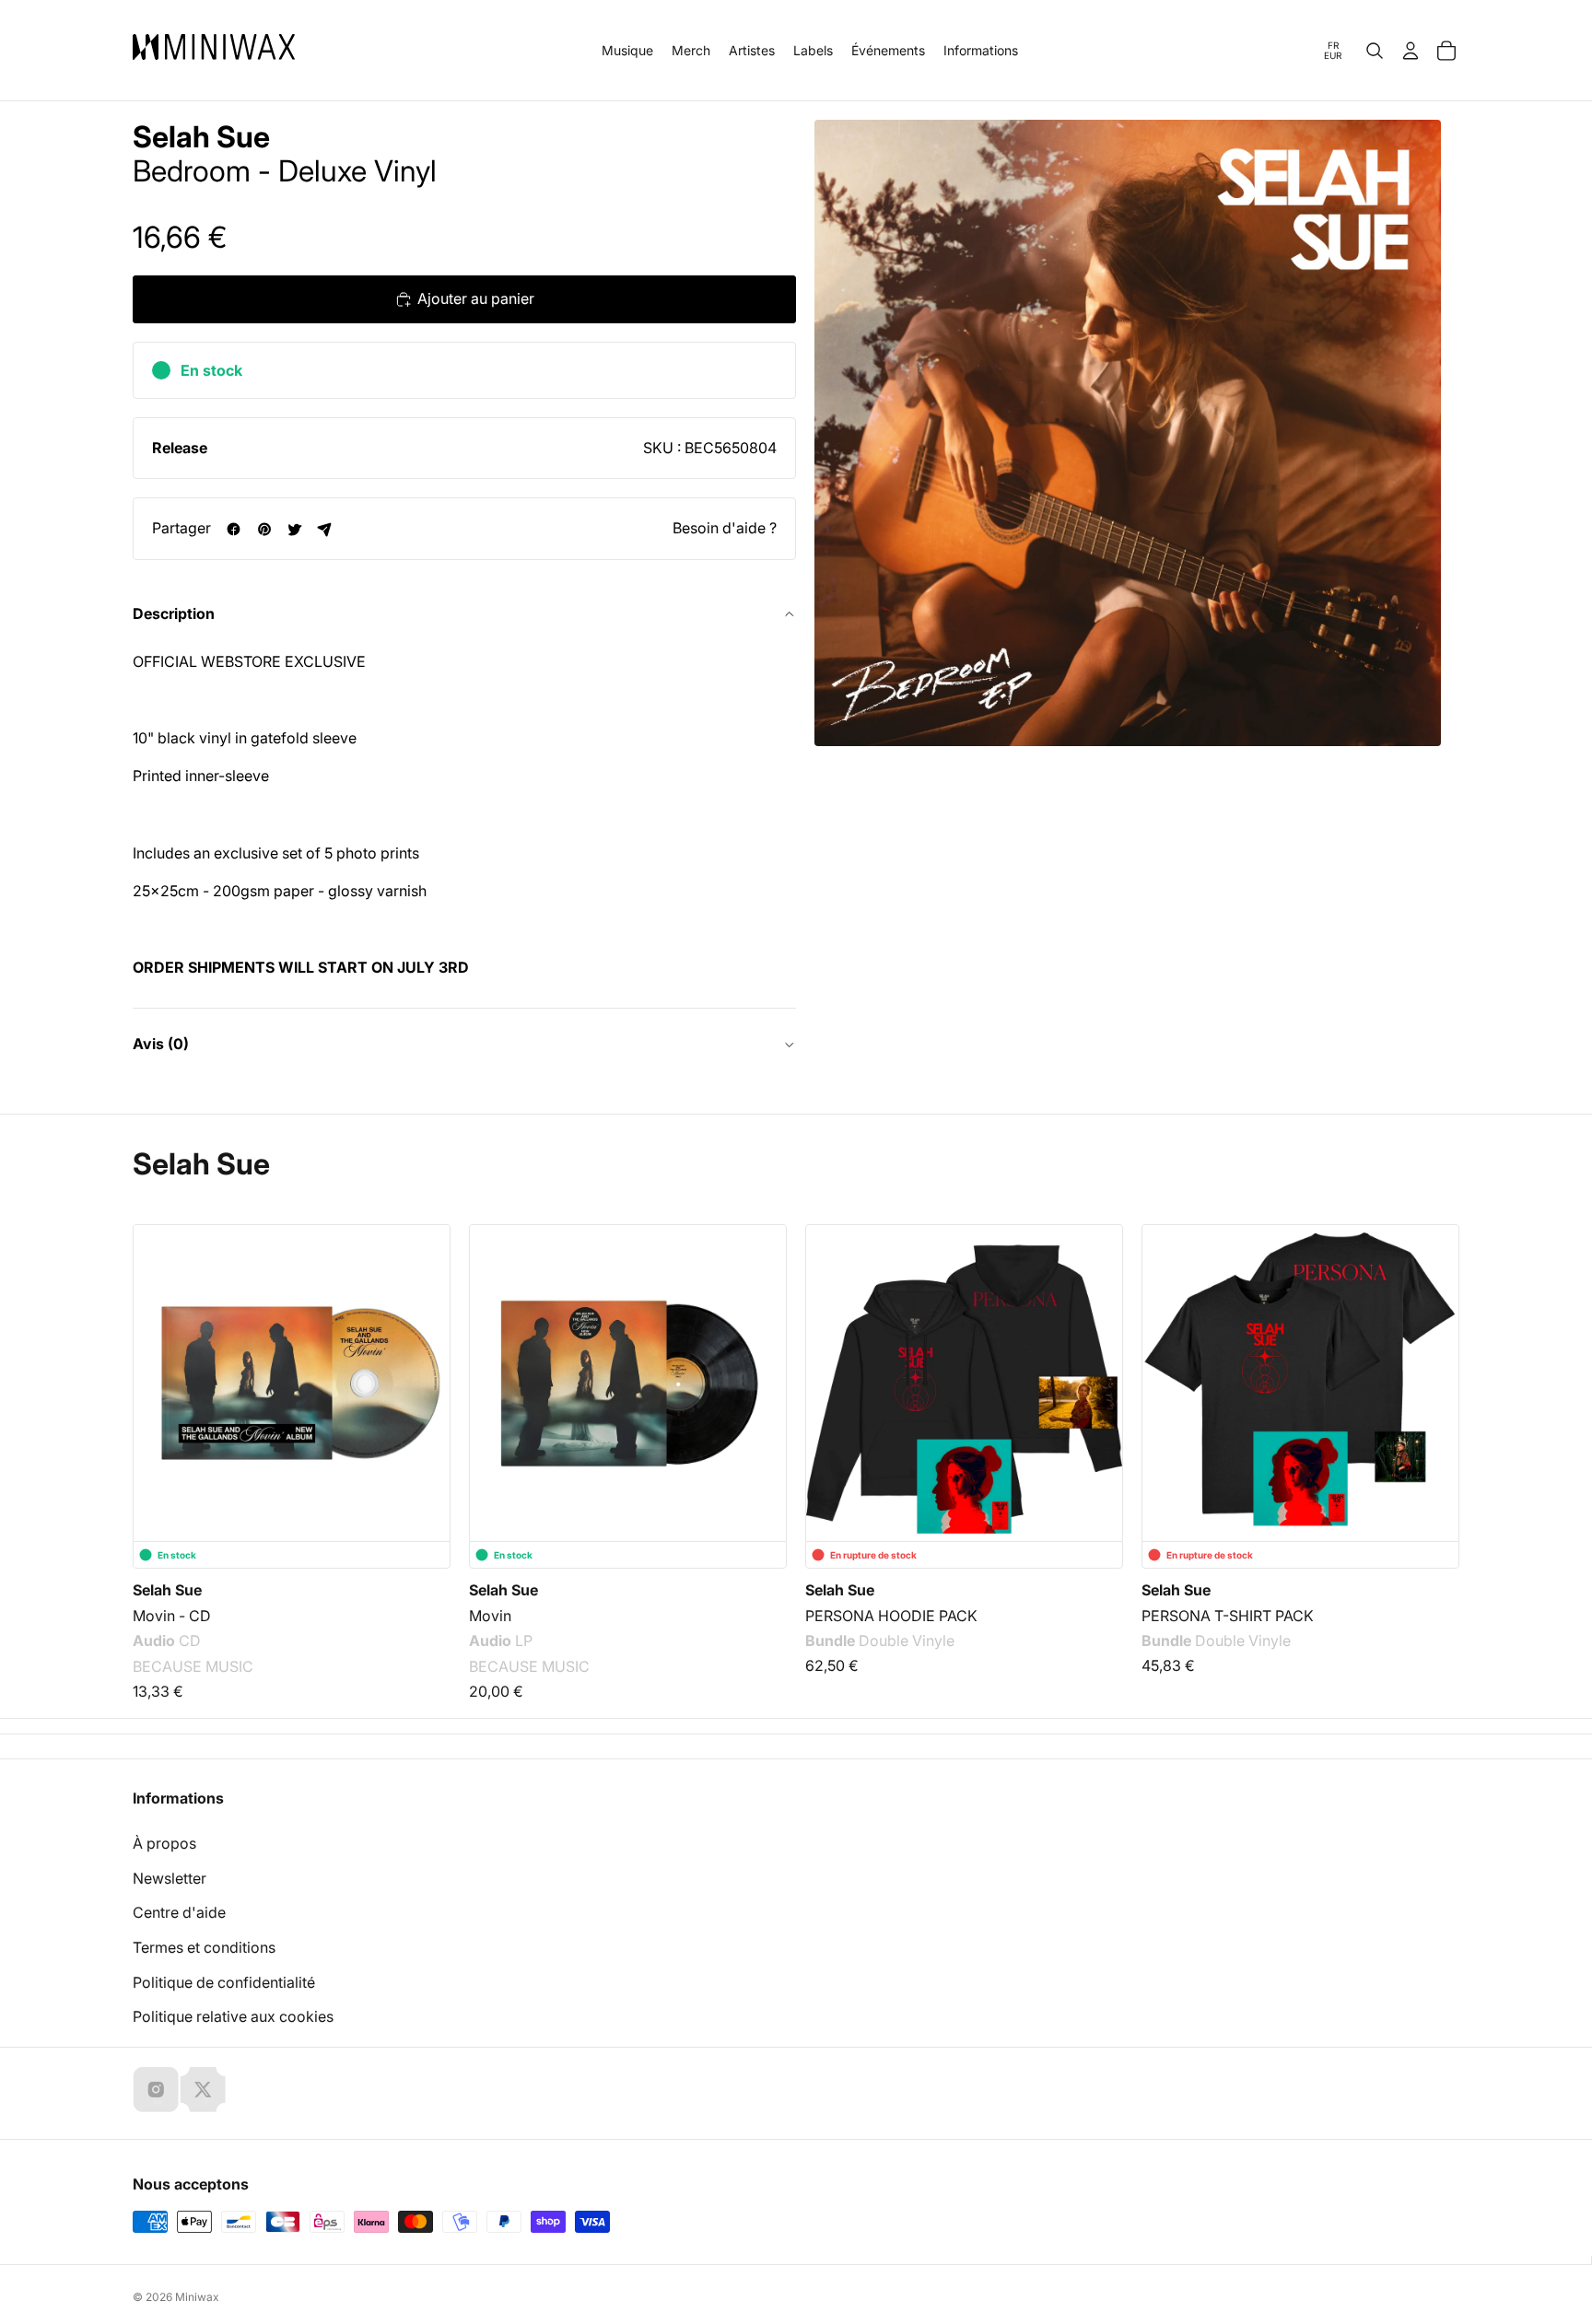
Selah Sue (201, 137)
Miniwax (197, 2297)
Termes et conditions (204, 1947)
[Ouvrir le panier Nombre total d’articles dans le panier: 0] (1446, 51)
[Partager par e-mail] (325, 529)
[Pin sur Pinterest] (264, 529)
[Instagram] (156, 2089)
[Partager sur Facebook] (234, 529)
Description (174, 613)
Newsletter (170, 1878)
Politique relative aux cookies (233, 2016)
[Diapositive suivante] (1434, 1361)
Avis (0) (161, 1044)
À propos (164, 1843)
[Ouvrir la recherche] (1375, 51)
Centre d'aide (179, 1912)
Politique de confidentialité (224, 1982)
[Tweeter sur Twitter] (294, 529)
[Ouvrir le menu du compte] (1411, 51)
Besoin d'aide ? (725, 528)
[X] (203, 2089)
